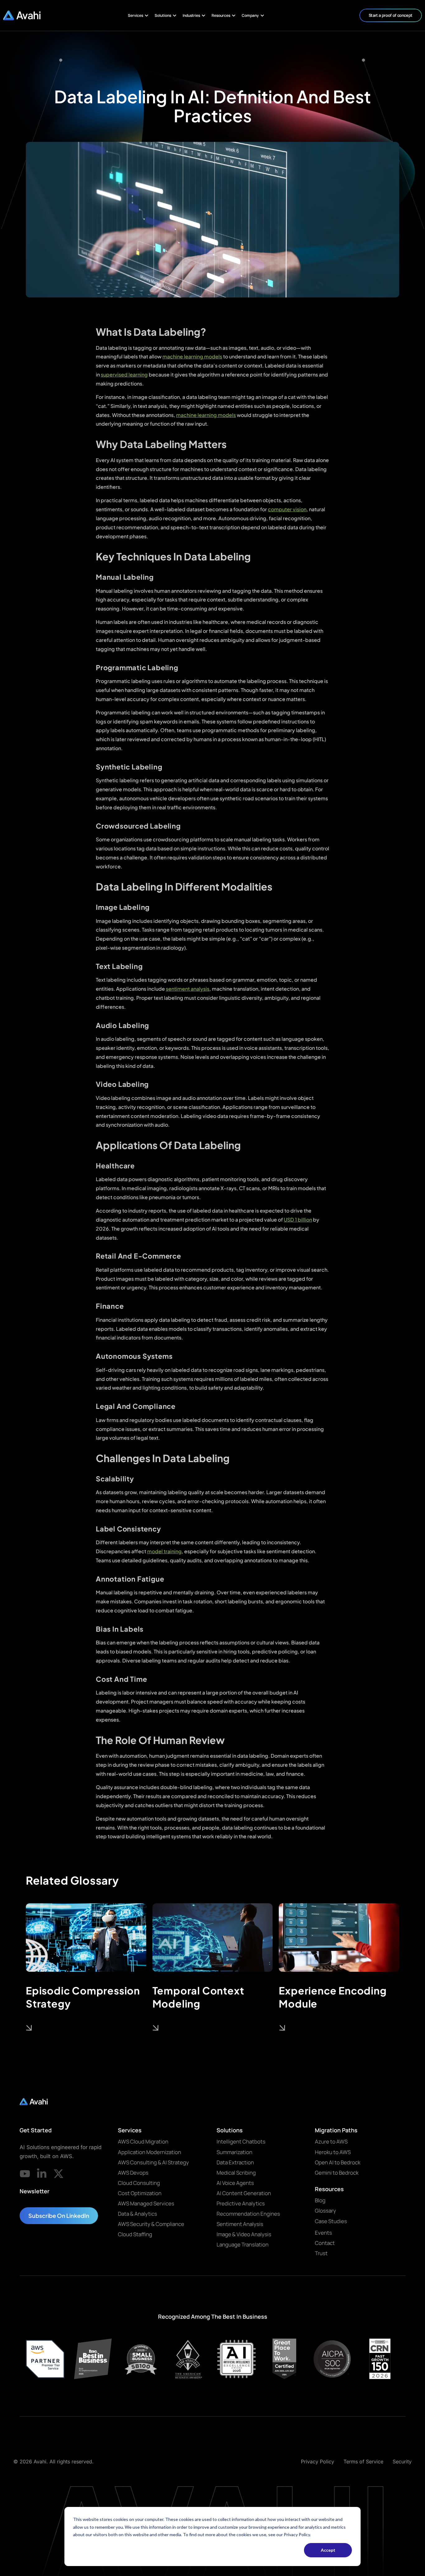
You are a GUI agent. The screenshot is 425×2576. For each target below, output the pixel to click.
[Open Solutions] (175, 16)
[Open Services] (147, 16)
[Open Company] (262, 16)
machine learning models (192, 356)
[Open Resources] (234, 16)
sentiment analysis (188, 989)
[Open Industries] (203, 16)
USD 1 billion (298, 1220)
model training (164, 1551)
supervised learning (124, 374)
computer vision (287, 509)
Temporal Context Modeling (198, 1997)
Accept (328, 2550)
